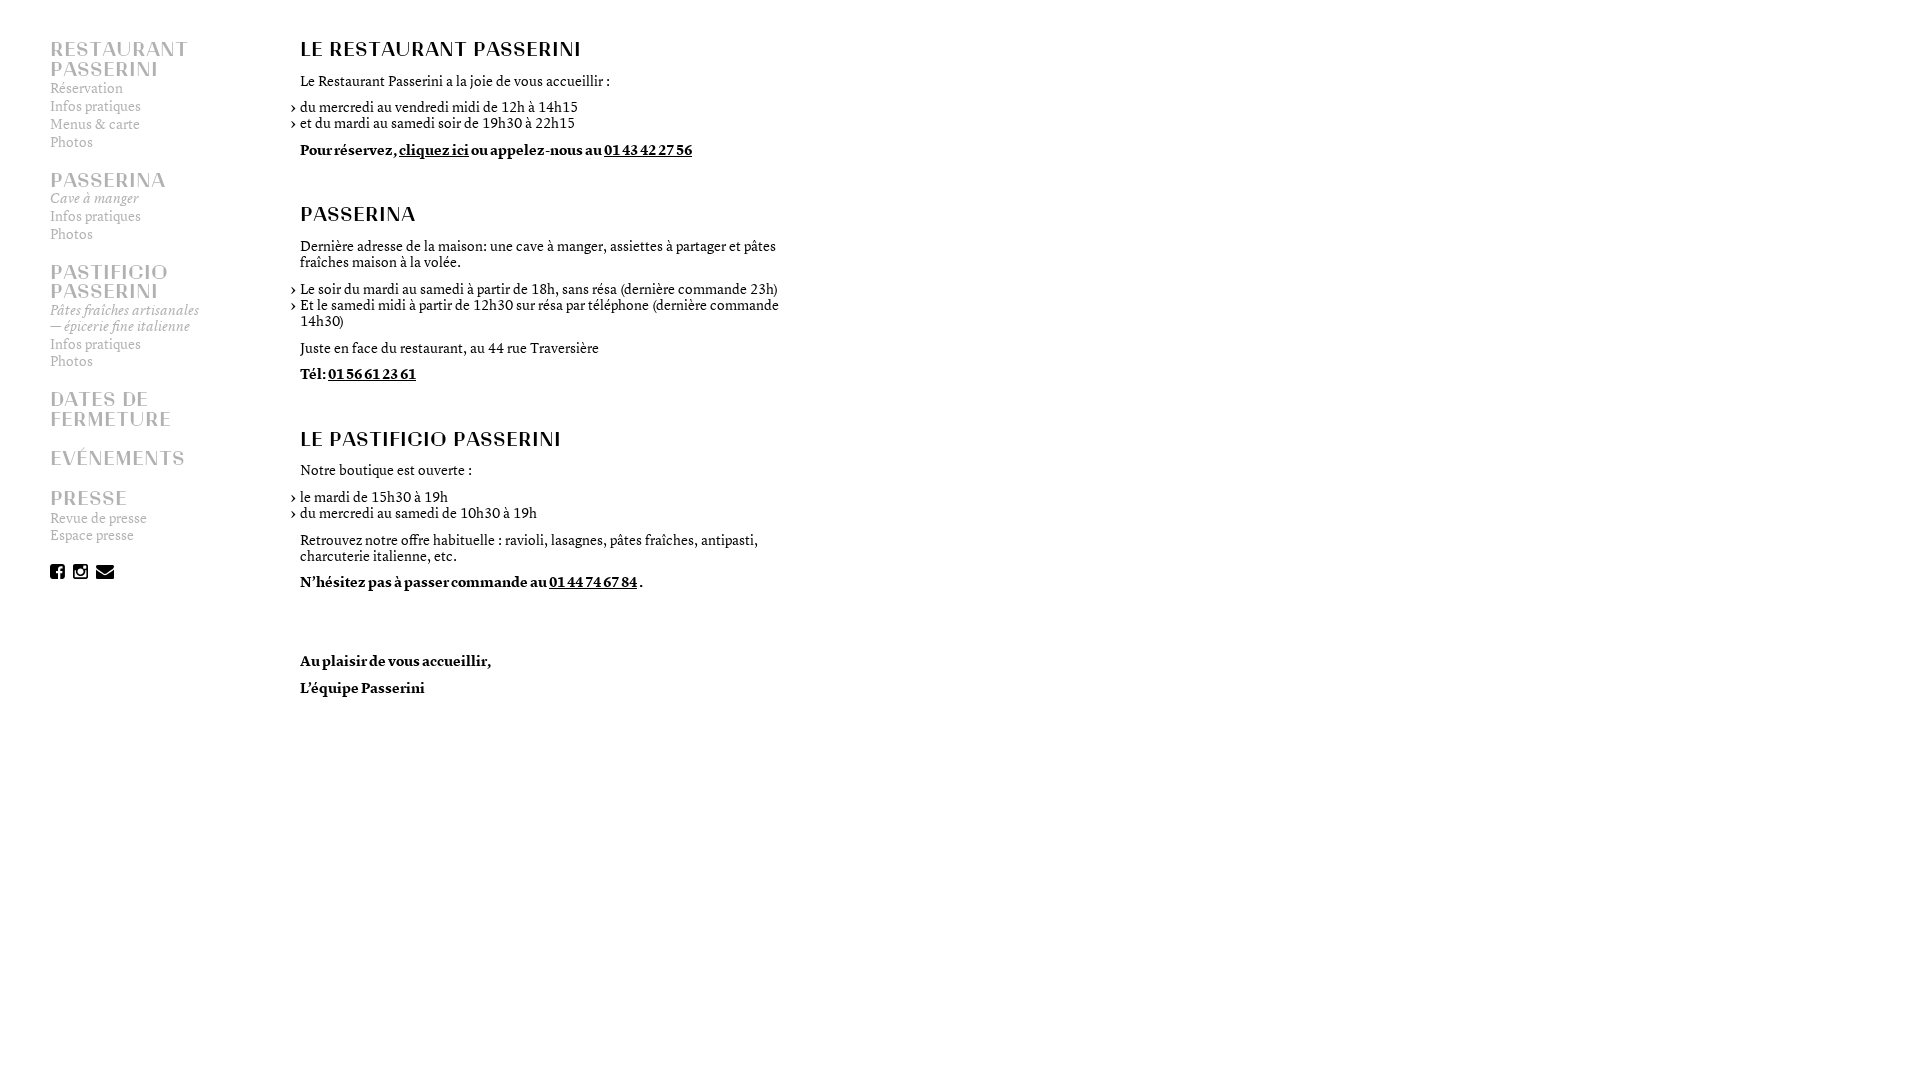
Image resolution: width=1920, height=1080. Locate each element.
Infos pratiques (100, 106)
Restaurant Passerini (119, 59)
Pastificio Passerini (109, 282)
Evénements (117, 458)
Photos (76, 142)
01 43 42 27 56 (648, 149)
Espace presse (97, 535)
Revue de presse (103, 518)
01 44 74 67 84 (593, 581)
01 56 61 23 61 (372, 373)
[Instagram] (80, 573)
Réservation (91, 88)
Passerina (107, 180)
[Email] (105, 573)
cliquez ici (434, 149)
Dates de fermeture (110, 409)
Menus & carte (100, 124)
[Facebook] (57, 573)
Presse (88, 498)
